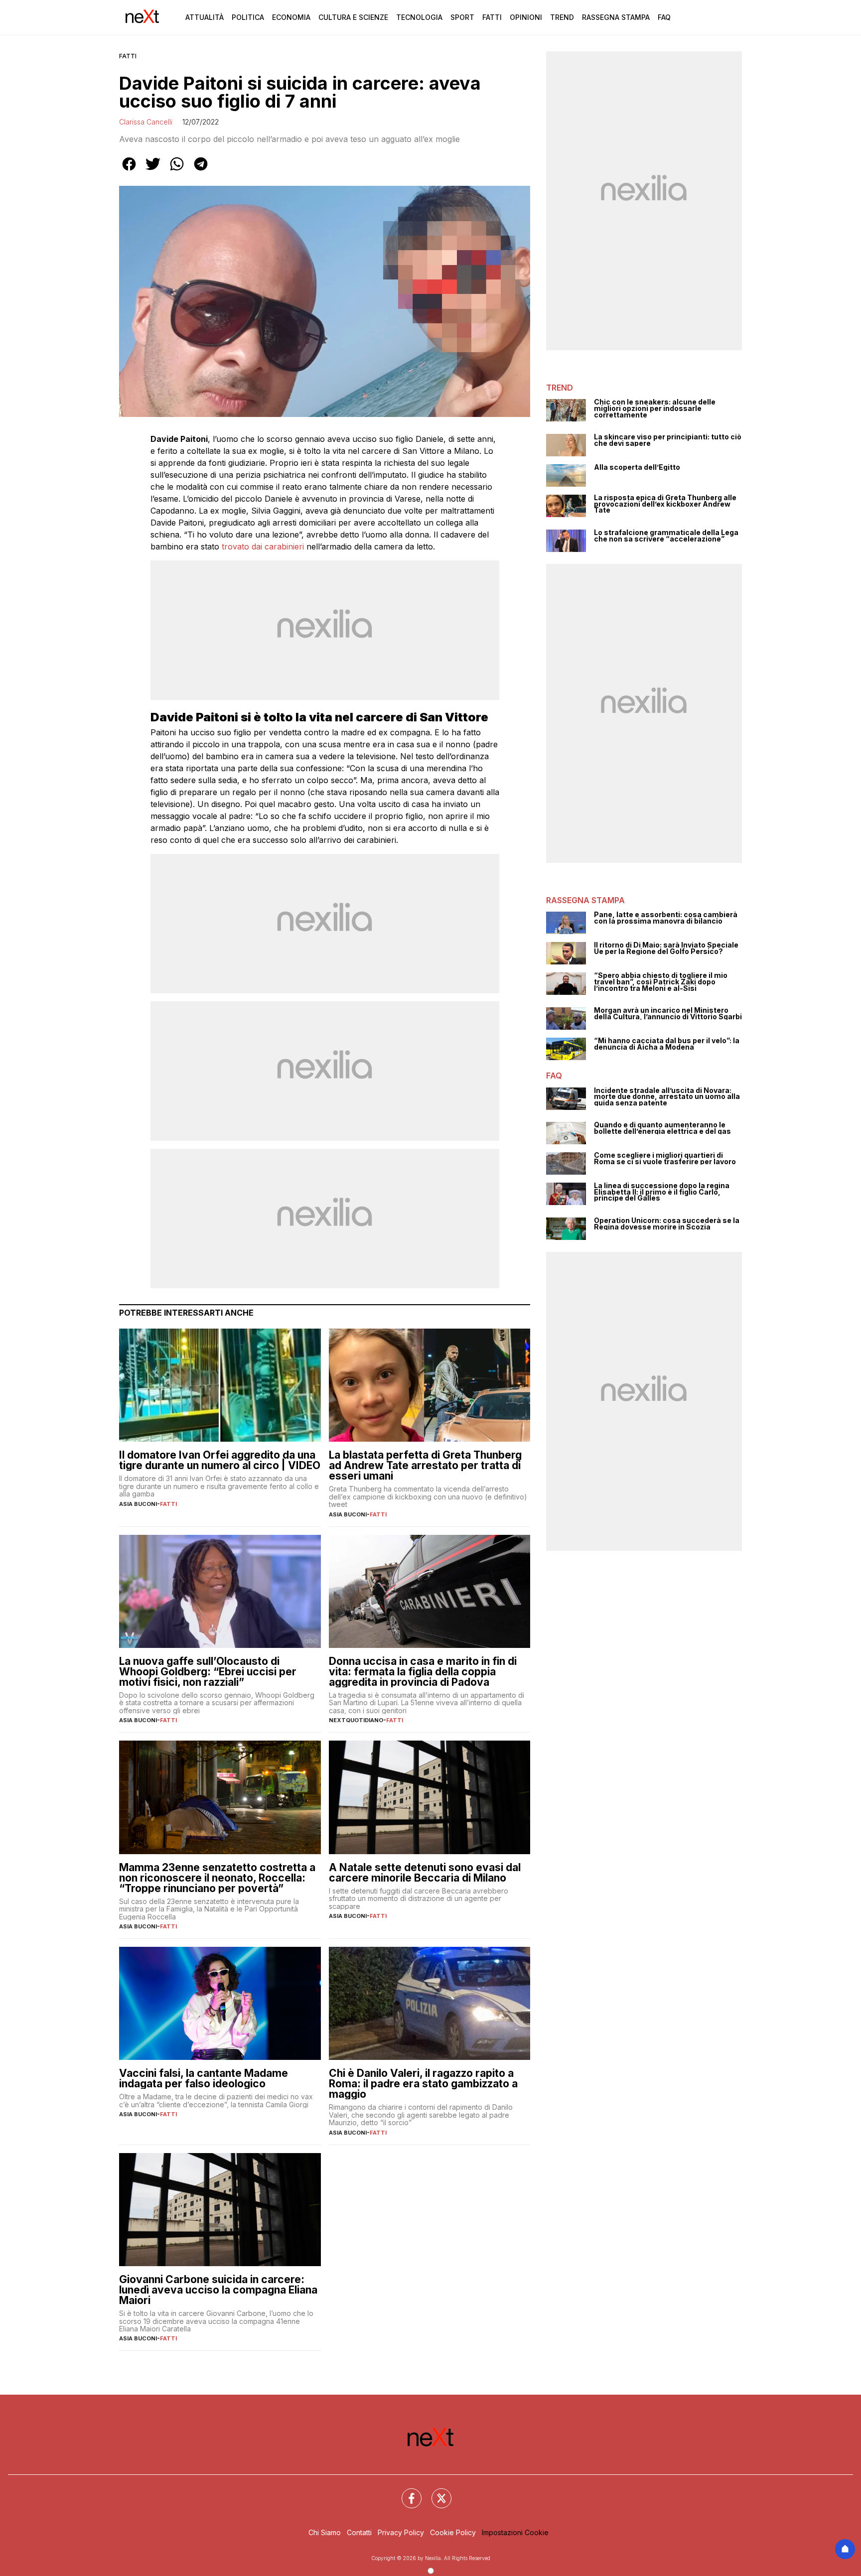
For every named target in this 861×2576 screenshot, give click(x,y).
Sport (462, 17)
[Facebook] (406, 2492)
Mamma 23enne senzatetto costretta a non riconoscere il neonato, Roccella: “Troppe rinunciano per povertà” (217, 1878)
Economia (291, 17)
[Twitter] (435, 2492)
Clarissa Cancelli (146, 122)
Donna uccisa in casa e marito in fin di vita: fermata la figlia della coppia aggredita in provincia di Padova (423, 1672)
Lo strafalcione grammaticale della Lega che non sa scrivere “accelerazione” (666, 536)
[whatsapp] (177, 171)
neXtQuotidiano (356, 1720)
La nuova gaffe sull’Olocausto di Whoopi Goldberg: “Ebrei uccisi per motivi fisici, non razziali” (208, 1672)
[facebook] (129, 171)
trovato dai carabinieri (263, 546)
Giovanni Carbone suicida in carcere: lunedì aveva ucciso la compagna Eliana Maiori (218, 2290)
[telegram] (201, 171)
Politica (248, 17)
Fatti (492, 17)
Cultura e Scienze (353, 17)
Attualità (205, 17)
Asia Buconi (138, 1504)
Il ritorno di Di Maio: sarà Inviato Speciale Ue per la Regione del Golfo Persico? (666, 948)
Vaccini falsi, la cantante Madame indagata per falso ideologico (204, 2078)
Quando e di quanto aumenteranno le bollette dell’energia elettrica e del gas (662, 1128)
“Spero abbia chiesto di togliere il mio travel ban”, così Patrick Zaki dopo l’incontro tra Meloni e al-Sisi (661, 982)
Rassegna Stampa (616, 17)
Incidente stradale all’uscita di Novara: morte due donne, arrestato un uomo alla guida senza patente (667, 1097)
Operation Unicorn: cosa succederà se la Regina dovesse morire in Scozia (667, 1224)
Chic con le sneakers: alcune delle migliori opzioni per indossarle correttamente (655, 408)
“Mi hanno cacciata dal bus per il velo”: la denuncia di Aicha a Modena (667, 1044)
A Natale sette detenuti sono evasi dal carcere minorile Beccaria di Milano (425, 1873)
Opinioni (526, 17)
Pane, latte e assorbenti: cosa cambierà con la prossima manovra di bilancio (666, 918)
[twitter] (153, 171)
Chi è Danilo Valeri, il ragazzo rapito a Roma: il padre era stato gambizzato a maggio (423, 2084)
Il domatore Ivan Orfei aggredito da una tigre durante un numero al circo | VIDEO (220, 1460)
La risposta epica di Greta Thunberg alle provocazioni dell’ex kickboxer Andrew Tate (665, 504)
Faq (664, 17)
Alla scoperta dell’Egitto (637, 468)
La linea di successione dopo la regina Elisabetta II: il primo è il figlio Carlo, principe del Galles (662, 1192)
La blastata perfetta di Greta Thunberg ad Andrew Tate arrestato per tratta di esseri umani (425, 1465)
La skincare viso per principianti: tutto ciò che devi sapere (668, 440)
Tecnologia (419, 17)
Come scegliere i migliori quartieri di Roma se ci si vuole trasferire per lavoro (665, 1158)
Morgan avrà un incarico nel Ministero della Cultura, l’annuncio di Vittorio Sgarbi (668, 1014)
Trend (562, 17)
